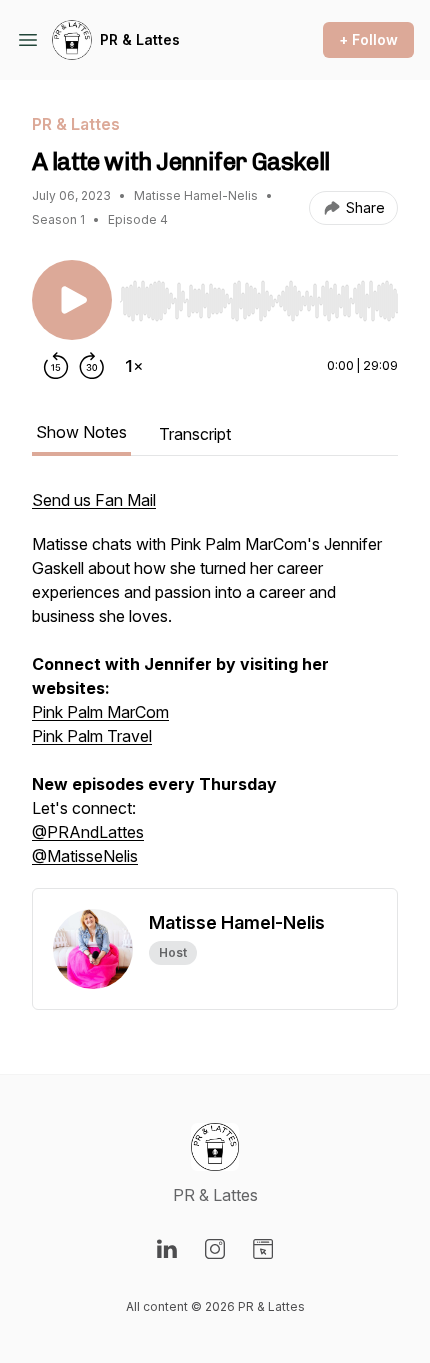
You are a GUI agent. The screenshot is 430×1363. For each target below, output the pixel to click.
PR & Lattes (140, 39)
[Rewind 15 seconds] (56, 366)
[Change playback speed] (134, 366)
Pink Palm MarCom (100, 712)
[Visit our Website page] (263, 1249)
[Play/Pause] (72, 300)
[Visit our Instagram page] (215, 1249)
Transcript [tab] (195, 434)
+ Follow (368, 39)
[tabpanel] (215, 688)
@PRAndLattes (88, 832)
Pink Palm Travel (92, 736)
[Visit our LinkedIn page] (167, 1249)
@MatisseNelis (85, 856)
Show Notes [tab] (81, 432)
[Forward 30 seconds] (92, 366)
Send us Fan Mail (94, 500)
